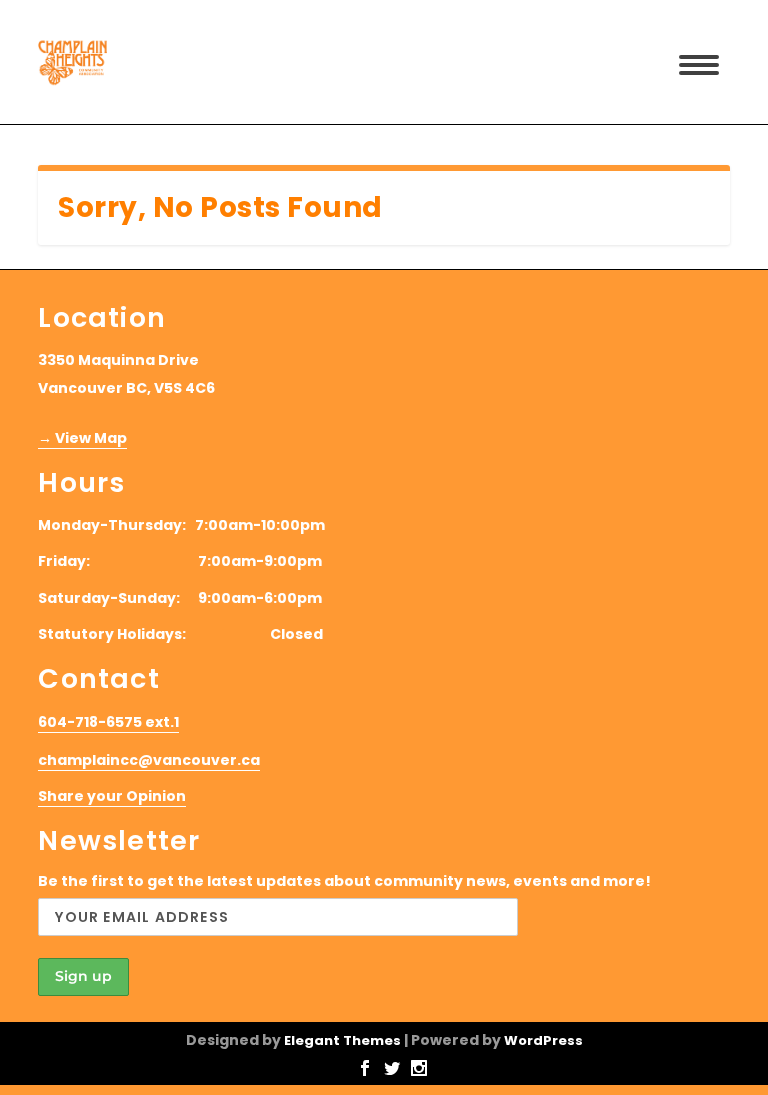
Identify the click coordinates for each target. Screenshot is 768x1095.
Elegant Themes (342, 1040)
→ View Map (82, 438)
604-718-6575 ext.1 (108, 722)
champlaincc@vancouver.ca (149, 760)
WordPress (543, 1040)
